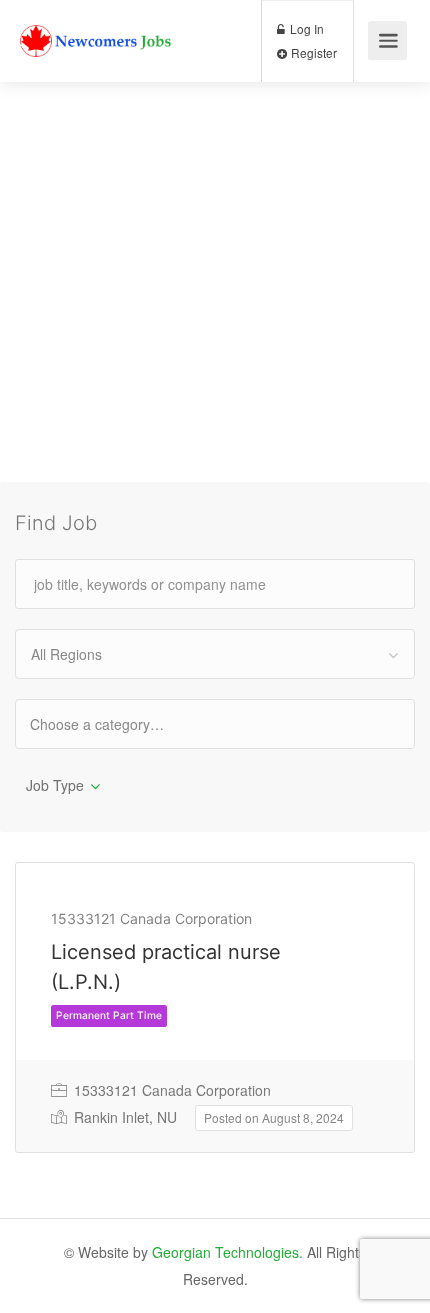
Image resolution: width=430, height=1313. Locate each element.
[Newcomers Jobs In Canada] (97, 25)
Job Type (55, 785)
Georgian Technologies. (227, 1252)
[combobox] (215, 654)
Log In (305, 28)
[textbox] (114, 723)
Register (312, 52)
